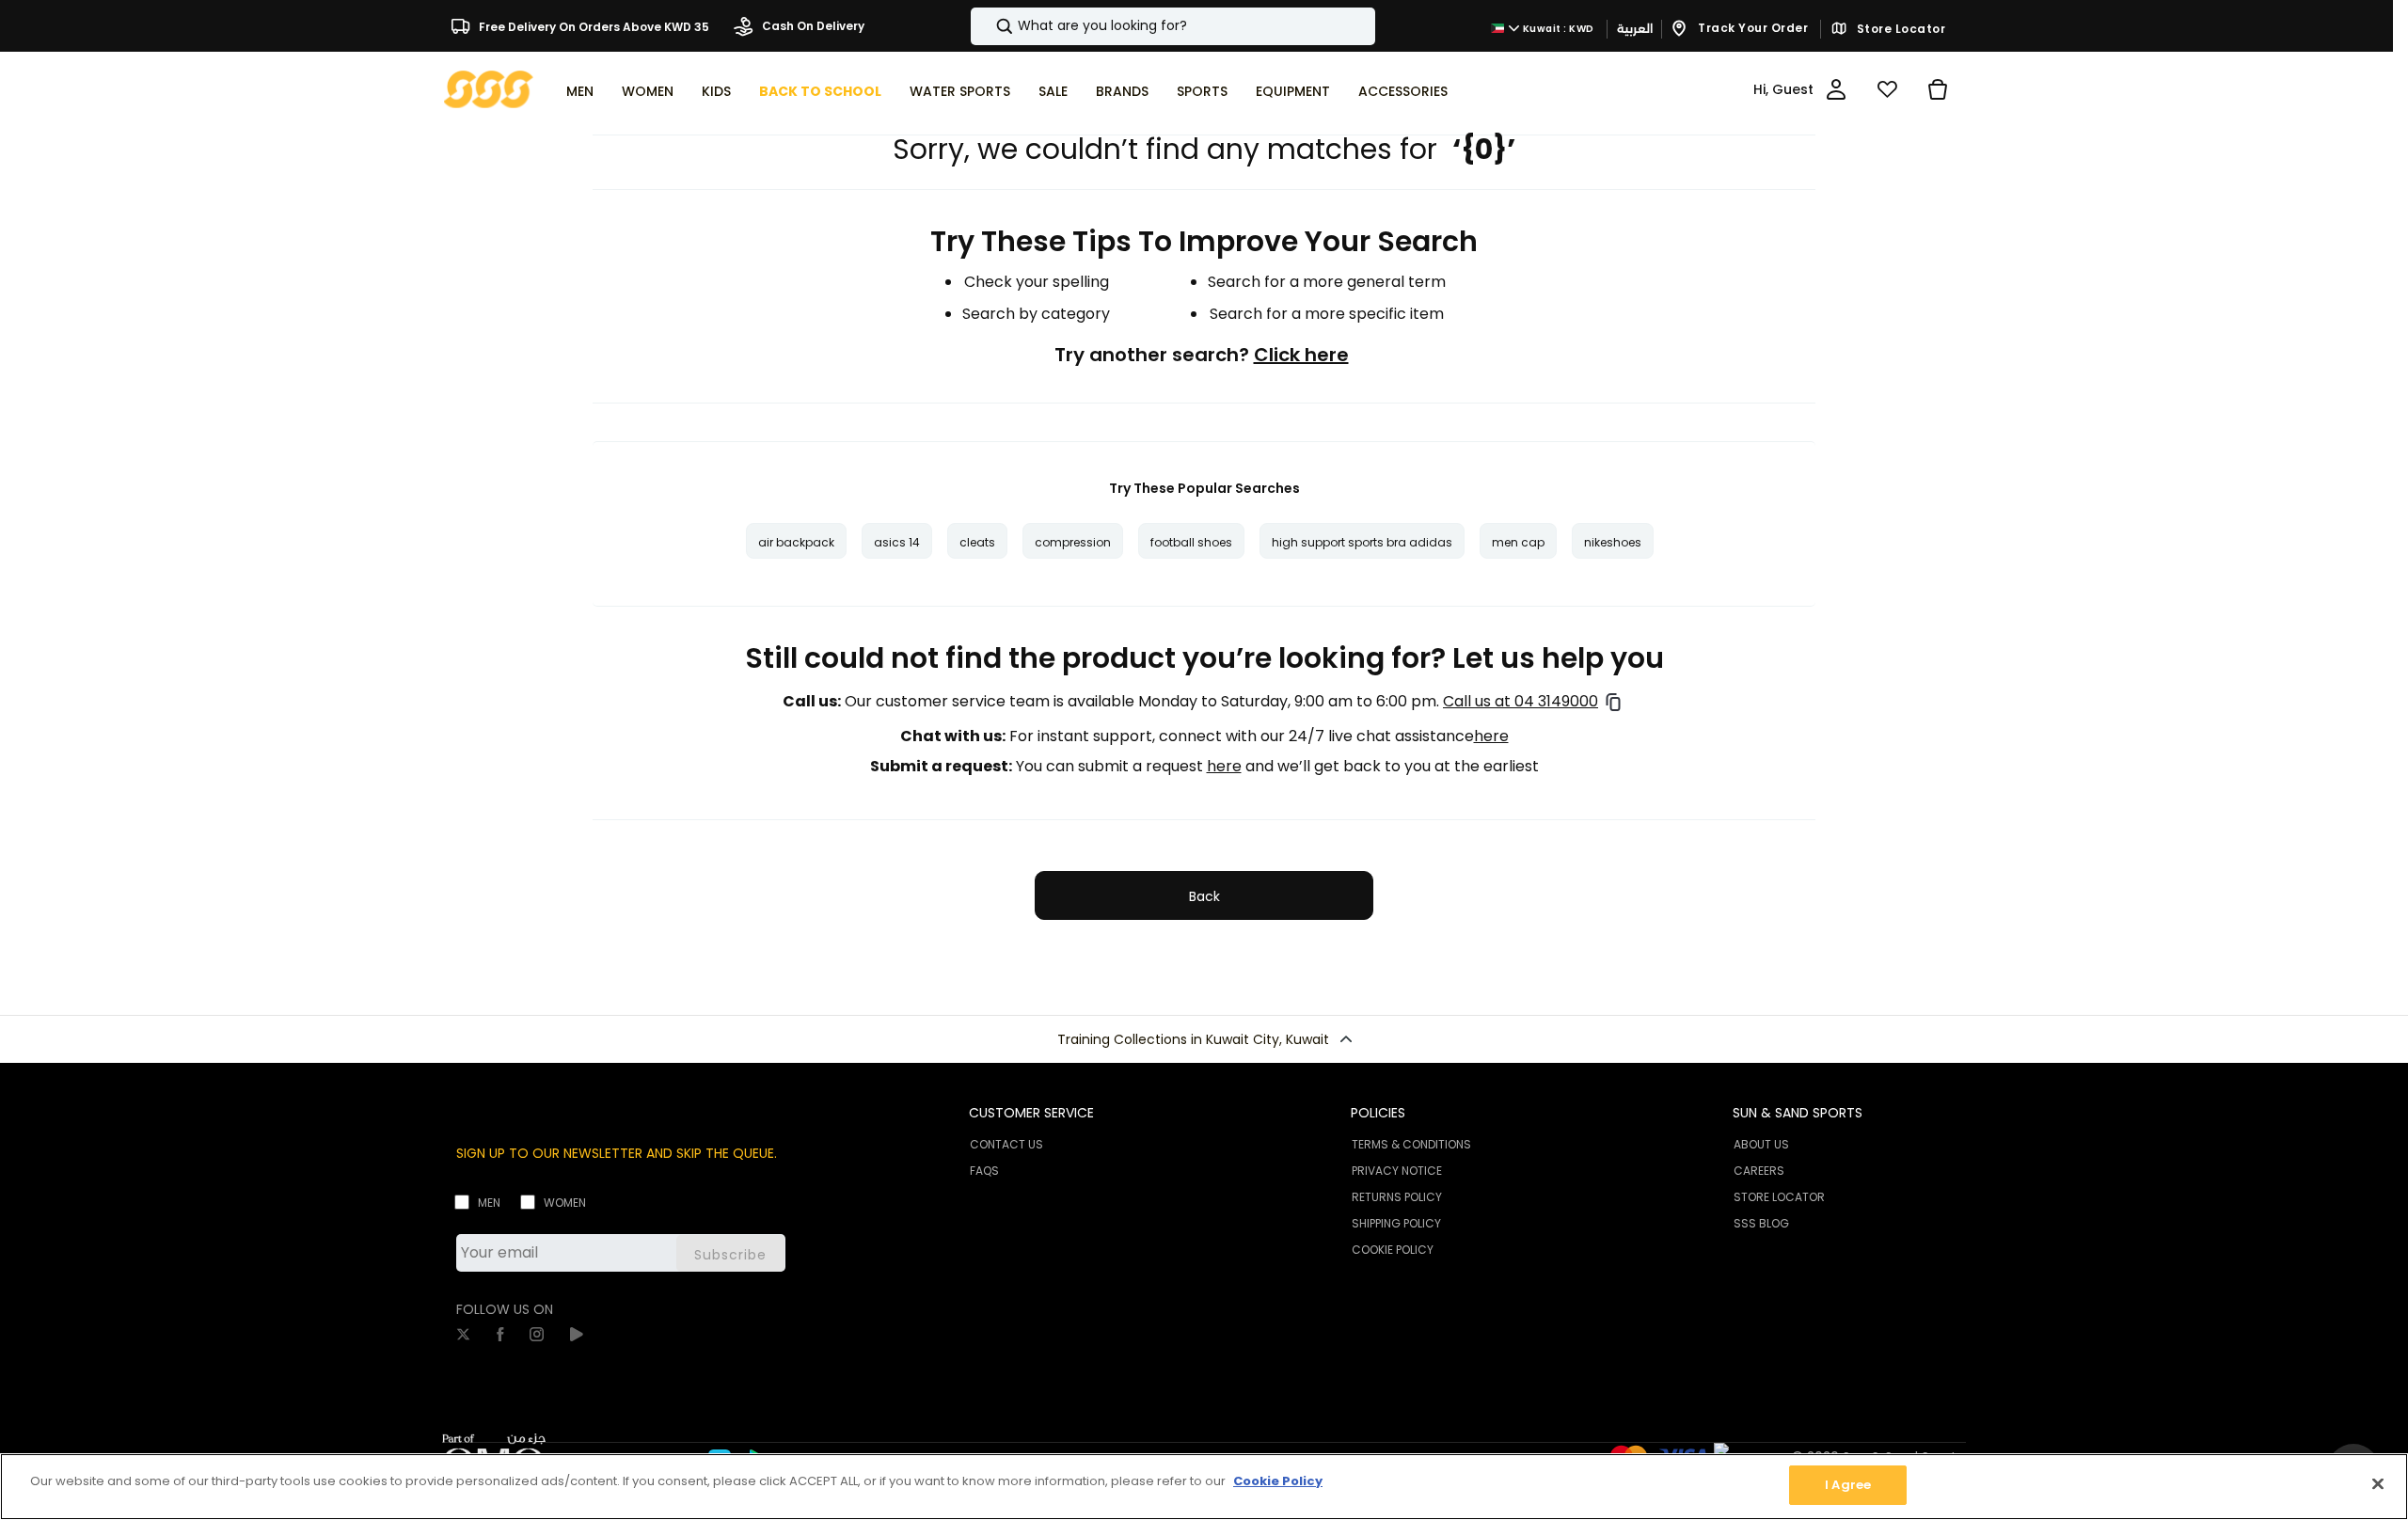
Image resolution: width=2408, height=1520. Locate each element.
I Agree (1848, 1485)
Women (565, 1203)
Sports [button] (1202, 91)
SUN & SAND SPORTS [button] (1798, 1113)
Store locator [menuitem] (1779, 1197)
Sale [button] (1053, 91)
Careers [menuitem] (1759, 1171)
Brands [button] (1122, 91)
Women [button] (648, 91)
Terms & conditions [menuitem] (1411, 1144)
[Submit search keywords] (989, 26)
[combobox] (1173, 26)
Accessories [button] (1403, 91)
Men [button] (580, 91)
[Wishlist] (1887, 89)
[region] (1204, 1487)
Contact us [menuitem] (1006, 1144)
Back (1204, 896)
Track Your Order (1752, 28)
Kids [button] (716, 91)
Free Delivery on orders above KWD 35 (593, 26)
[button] (1204, 1039)
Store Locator (1899, 29)
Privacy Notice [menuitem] (1397, 1171)
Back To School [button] (820, 91)
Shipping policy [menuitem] (1396, 1223)
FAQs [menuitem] (984, 1171)
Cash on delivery (812, 26)
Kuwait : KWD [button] (1557, 29)
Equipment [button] (1293, 91)
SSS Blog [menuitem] (1761, 1223)
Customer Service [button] (1031, 1113)
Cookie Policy (1278, 1481)
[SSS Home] (489, 88)
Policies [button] (1378, 1113)
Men (489, 1203)
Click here (1301, 355)
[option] (796, 541)
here (1491, 736)
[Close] (2378, 1483)
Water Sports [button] (960, 91)
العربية (1635, 29)
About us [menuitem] (1761, 1144)
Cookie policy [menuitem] (1393, 1250)
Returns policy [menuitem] (1397, 1197)
